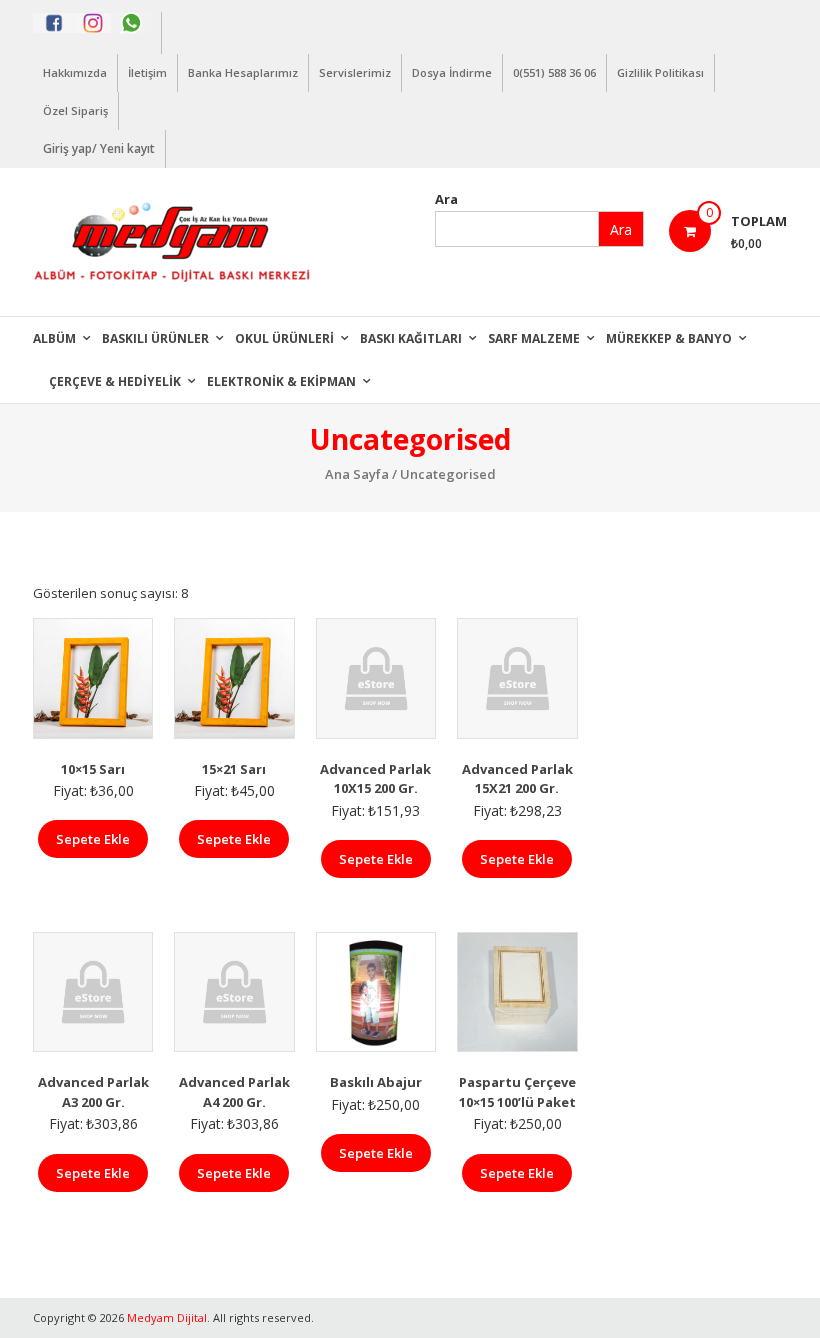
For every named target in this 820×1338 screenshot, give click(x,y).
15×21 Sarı (234, 769)
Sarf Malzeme (534, 338)
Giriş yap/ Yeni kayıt (99, 148)
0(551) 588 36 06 (554, 72)
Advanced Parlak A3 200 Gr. (93, 1092)
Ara (446, 199)
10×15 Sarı (93, 769)
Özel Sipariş (75, 110)
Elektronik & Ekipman (281, 381)
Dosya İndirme (452, 72)
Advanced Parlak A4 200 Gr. (234, 1092)
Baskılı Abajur (376, 1082)
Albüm (54, 338)
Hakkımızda (75, 72)
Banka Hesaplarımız (243, 72)
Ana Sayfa (357, 474)
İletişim (147, 72)
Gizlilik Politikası (660, 72)
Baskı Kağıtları (411, 338)
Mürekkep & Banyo (669, 338)
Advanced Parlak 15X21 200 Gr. (517, 779)
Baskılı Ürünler (155, 338)
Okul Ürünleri (284, 338)
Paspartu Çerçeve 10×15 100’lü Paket (517, 1092)
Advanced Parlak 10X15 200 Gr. (375, 779)
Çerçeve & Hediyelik (115, 381)
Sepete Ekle (93, 839)
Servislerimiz (355, 72)
